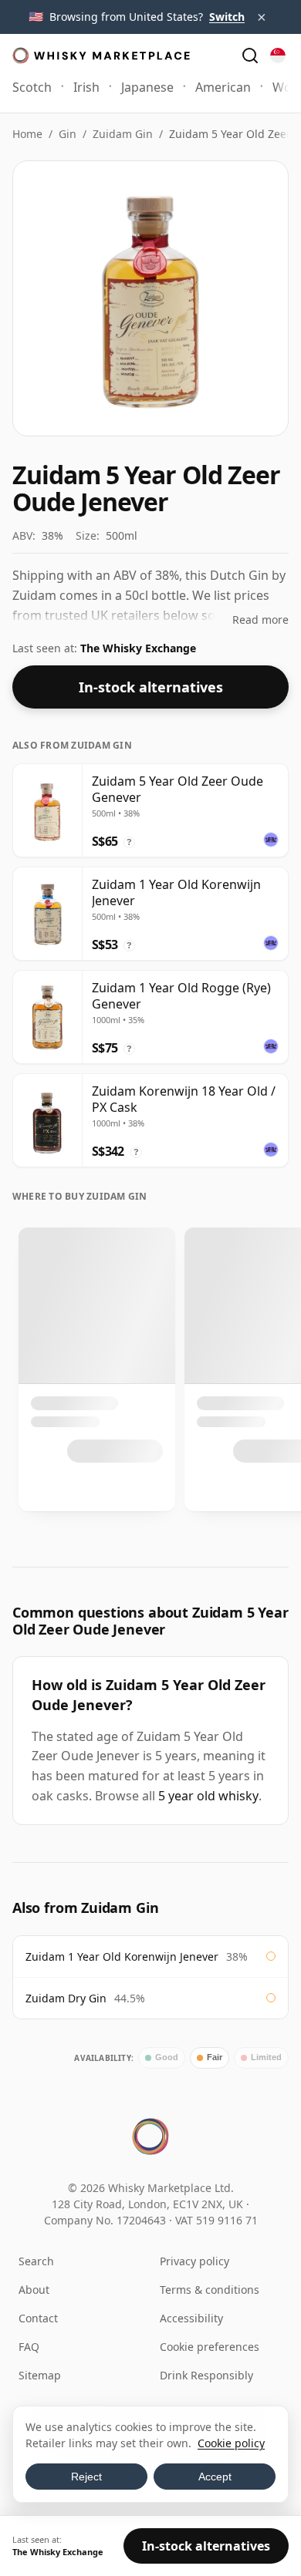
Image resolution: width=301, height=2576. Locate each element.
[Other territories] (278, 56)
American (223, 87)
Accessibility (191, 2318)
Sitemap (40, 2375)
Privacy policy (194, 2261)
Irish (86, 87)
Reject (86, 2477)
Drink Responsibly (206, 2375)
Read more (260, 620)
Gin (68, 134)
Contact (38, 2318)
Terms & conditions (210, 2290)
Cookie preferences (210, 2347)
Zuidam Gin (123, 134)
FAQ (29, 2347)
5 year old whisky (208, 1796)
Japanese (147, 87)
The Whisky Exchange (138, 648)
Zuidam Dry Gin (66, 1998)
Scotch (32, 87)
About (34, 2290)
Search (36, 2261)
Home (27, 134)
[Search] (250, 56)
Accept (215, 2477)
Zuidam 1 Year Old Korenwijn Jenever (122, 1956)
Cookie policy (231, 2443)
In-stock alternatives (151, 687)
